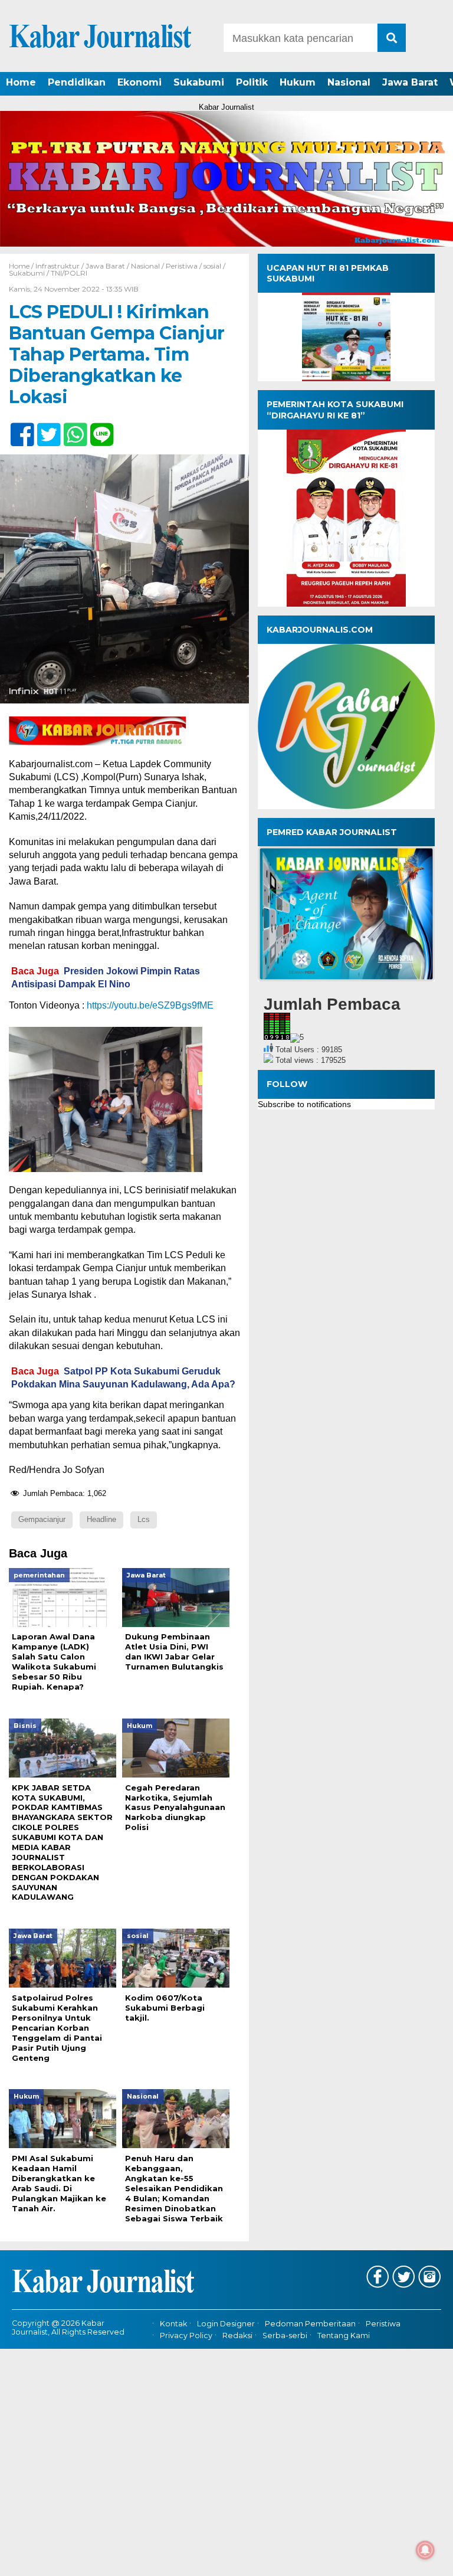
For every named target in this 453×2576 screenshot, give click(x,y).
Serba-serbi (285, 2336)
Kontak (173, 2324)
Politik (252, 82)
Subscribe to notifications (304, 1104)
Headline (101, 1519)
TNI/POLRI (69, 273)
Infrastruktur (58, 266)
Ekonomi (139, 82)
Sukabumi (199, 82)
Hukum (298, 82)
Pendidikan (77, 82)
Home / (22, 266)
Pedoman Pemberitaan (310, 2324)
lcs (144, 1519)
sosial (212, 266)
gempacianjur (42, 1519)
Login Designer (226, 2324)
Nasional (349, 82)
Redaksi (237, 2336)
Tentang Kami (344, 2336)
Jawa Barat (410, 82)
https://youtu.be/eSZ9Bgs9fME (150, 1005)
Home (21, 82)
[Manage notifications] (425, 2550)
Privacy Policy (186, 2336)
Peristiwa (182, 266)
